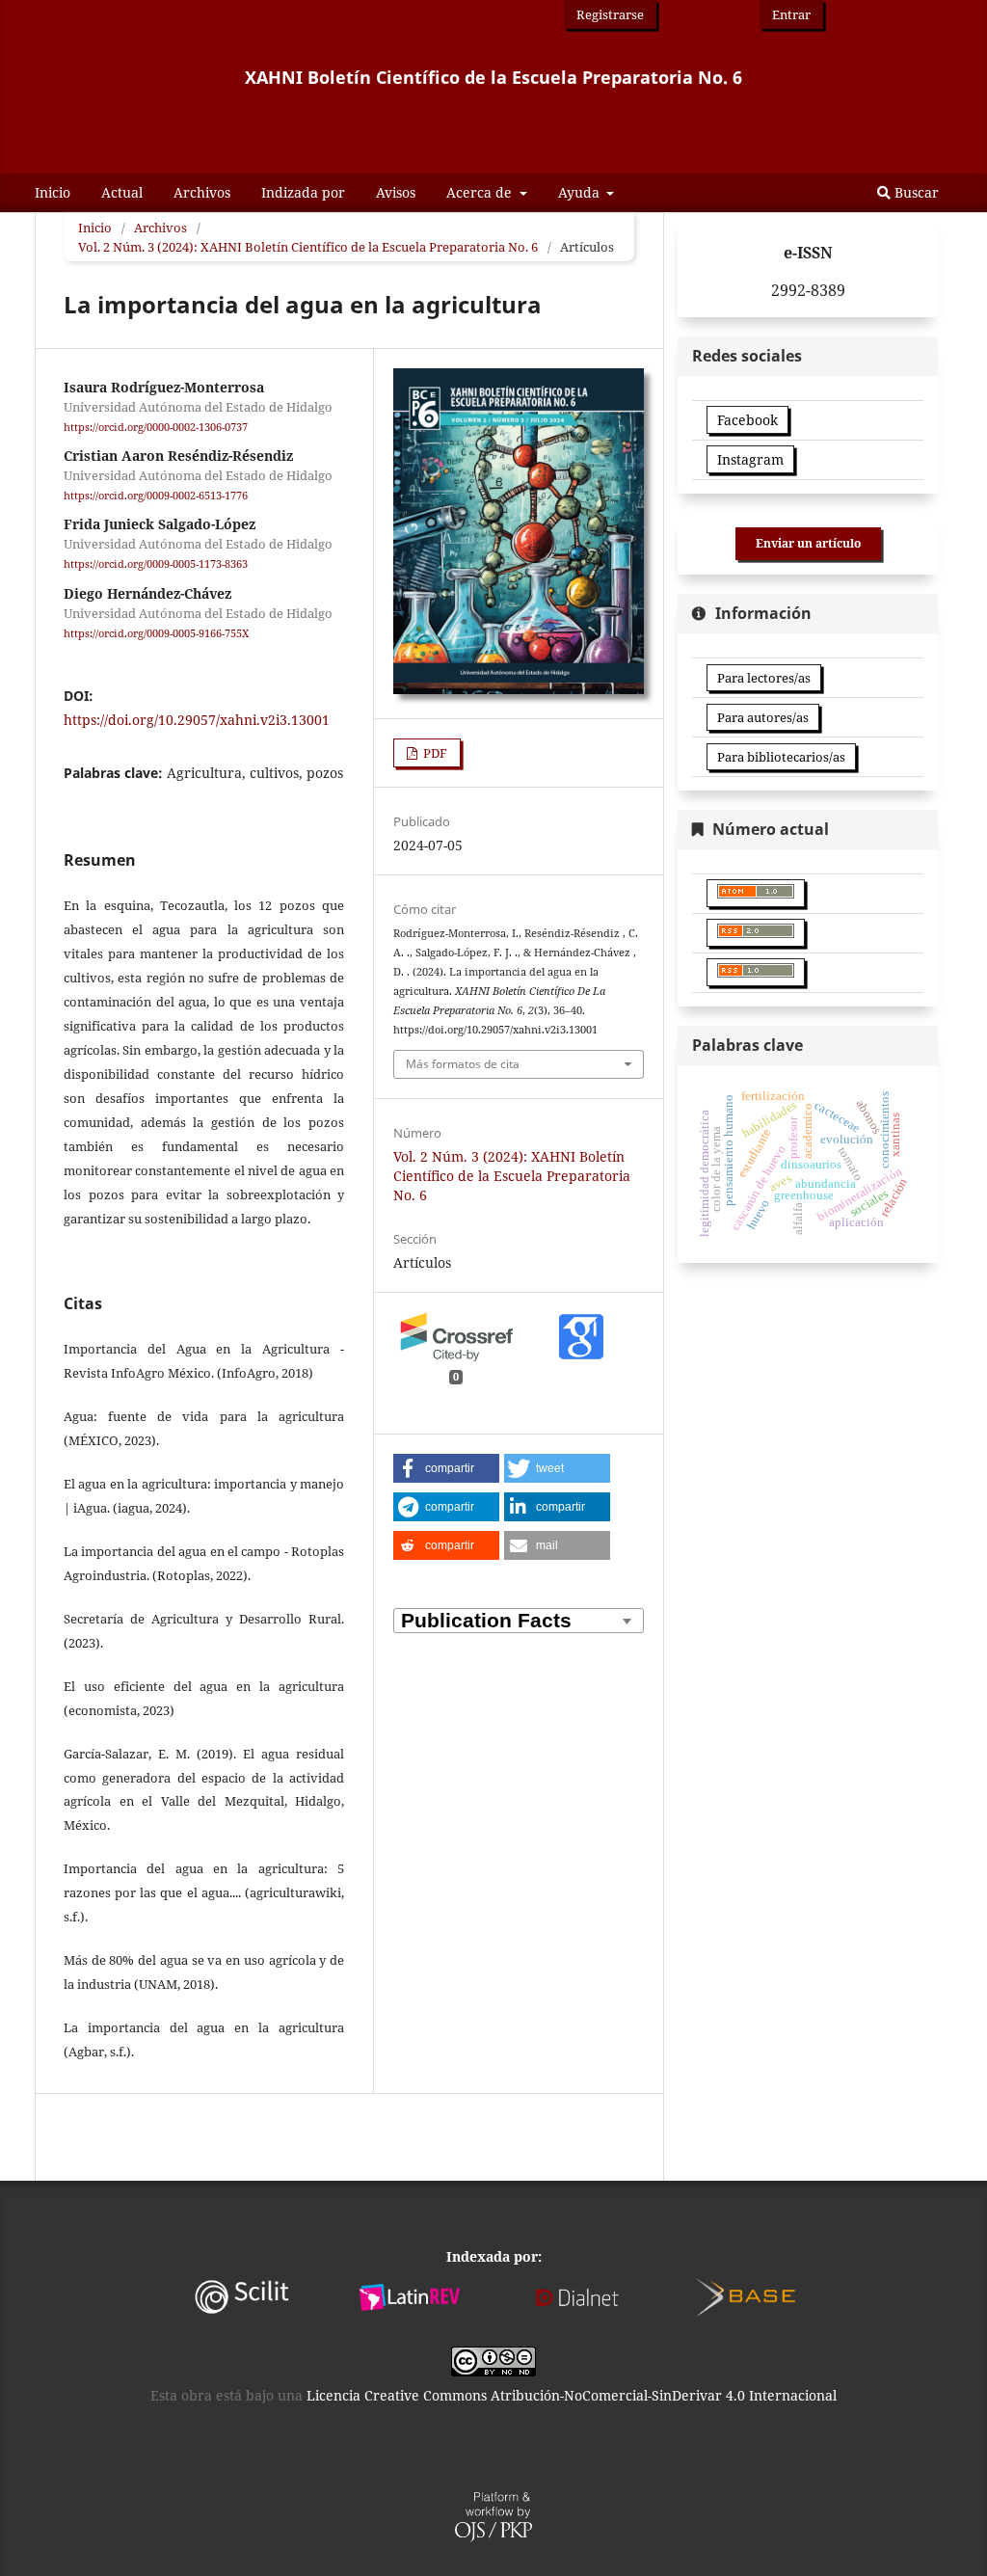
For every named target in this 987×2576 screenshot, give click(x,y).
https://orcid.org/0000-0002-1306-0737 (156, 427)
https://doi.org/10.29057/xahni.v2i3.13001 (197, 720)
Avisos (396, 192)
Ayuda (581, 192)
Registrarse (610, 14)
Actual (122, 192)
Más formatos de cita (463, 1064)
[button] (446, 1468)
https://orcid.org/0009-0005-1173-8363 (156, 565)
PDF (434, 753)
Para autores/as (763, 717)
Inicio (53, 192)
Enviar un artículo (808, 543)
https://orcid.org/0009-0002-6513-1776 (156, 496)
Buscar (915, 192)
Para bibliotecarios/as (781, 757)
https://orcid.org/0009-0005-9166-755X (156, 633)
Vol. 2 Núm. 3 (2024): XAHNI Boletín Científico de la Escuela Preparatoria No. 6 (308, 247)
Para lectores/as (764, 678)
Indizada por (303, 192)
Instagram (750, 459)
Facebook (747, 420)
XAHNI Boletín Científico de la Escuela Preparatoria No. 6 (493, 77)
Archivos (202, 192)
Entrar (791, 14)
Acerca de (481, 192)
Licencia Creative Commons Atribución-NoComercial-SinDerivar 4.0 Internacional (572, 2395)
